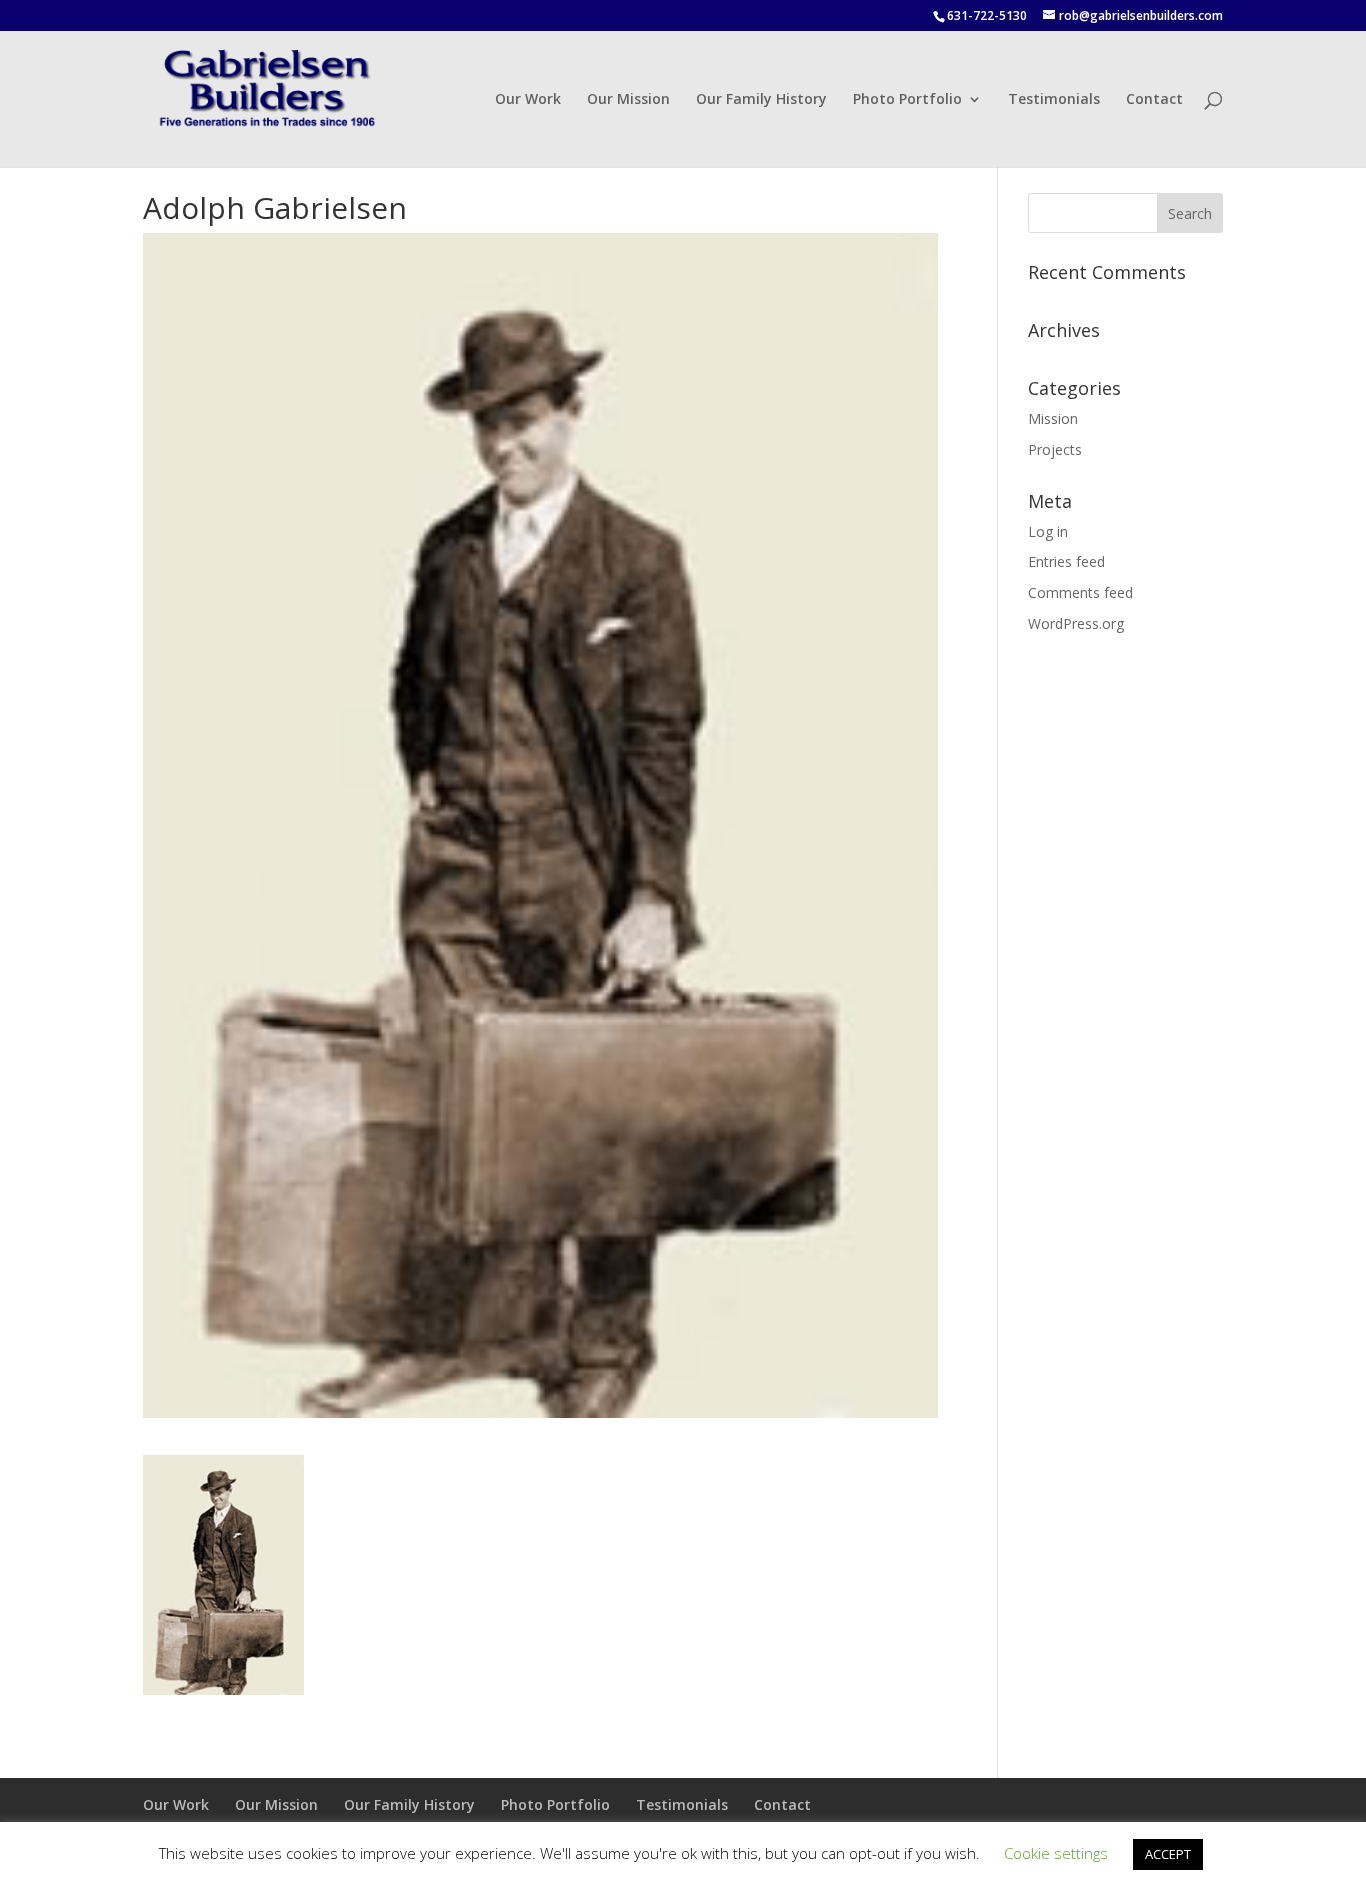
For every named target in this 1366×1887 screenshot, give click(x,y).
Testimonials (1054, 100)
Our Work (528, 100)
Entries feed (1066, 561)
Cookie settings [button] (1056, 1853)
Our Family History (761, 100)
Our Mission (628, 100)
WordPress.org (1076, 623)
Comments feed (1080, 592)
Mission (1053, 418)
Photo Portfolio (907, 100)
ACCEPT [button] (1168, 1854)
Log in (1048, 531)
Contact (1154, 100)
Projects (1055, 449)
